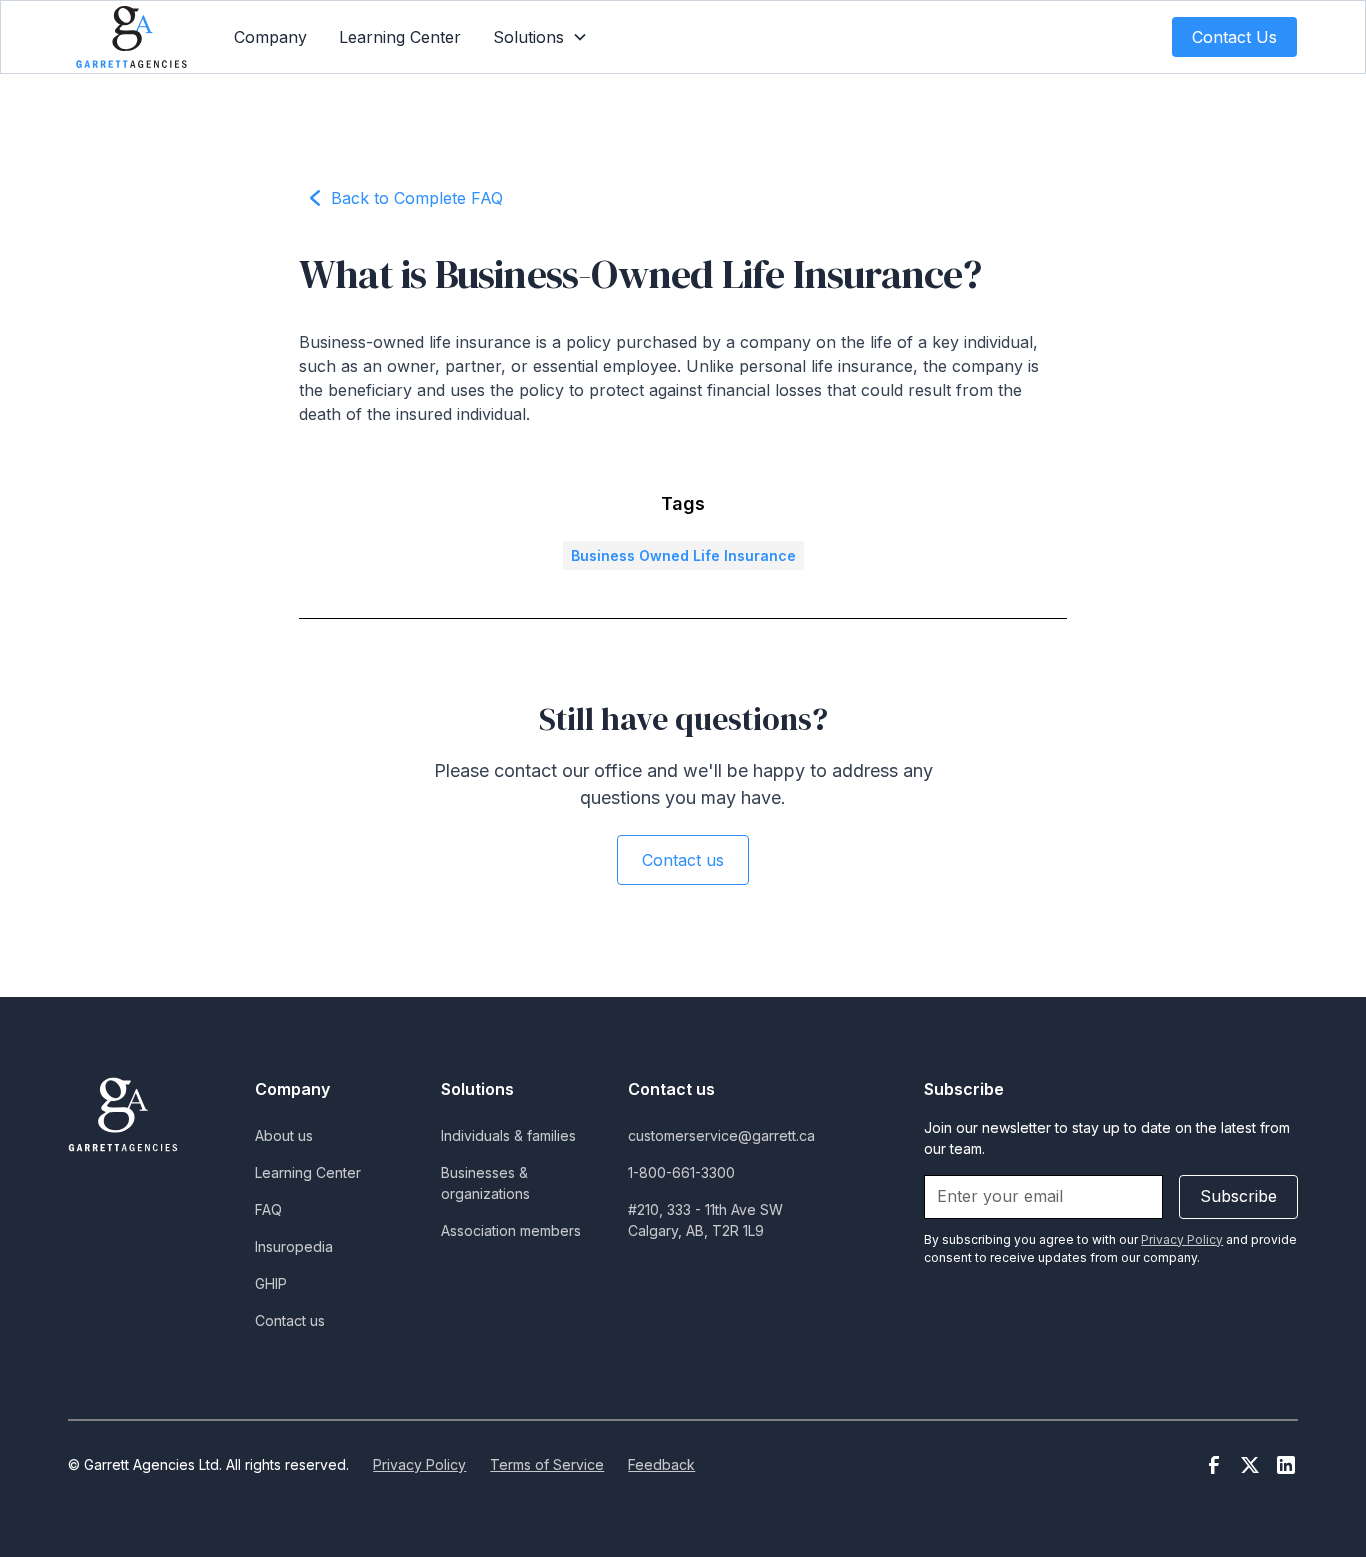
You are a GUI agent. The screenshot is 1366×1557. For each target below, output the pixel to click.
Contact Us (1234, 37)
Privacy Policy (419, 1464)
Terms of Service (547, 1464)
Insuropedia (294, 1246)
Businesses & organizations (485, 1183)
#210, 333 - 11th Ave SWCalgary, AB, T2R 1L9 (705, 1220)
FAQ (268, 1209)
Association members (511, 1230)
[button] (540, 37)
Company (270, 37)
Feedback (661, 1464)
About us (284, 1135)
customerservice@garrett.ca (721, 1135)
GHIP (271, 1283)
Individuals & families (508, 1135)
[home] (131, 36)
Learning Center (400, 37)
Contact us (683, 860)
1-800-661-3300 (681, 1172)
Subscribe (1238, 1196)
